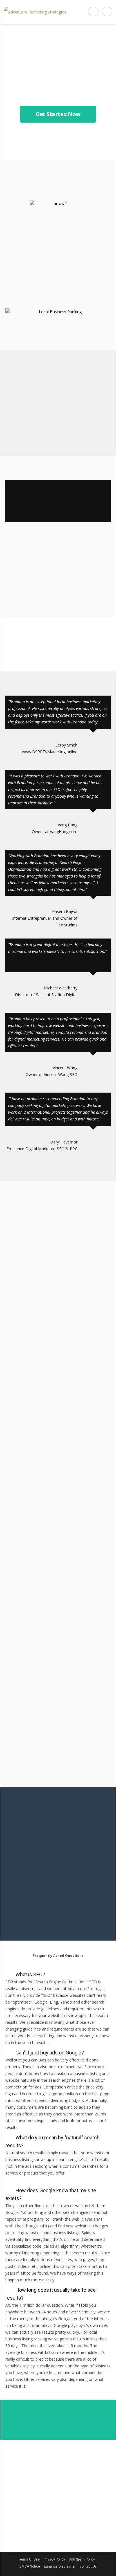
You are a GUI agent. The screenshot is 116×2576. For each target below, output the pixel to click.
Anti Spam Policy (82, 2559)
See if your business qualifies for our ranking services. (58, 447)
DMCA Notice (30, 2566)
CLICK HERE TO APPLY (58, 586)
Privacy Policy (54, 2559)
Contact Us (88, 2566)
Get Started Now (58, 114)
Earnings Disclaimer (60, 2566)
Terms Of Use (29, 2559)
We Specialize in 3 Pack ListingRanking (58, 300)
